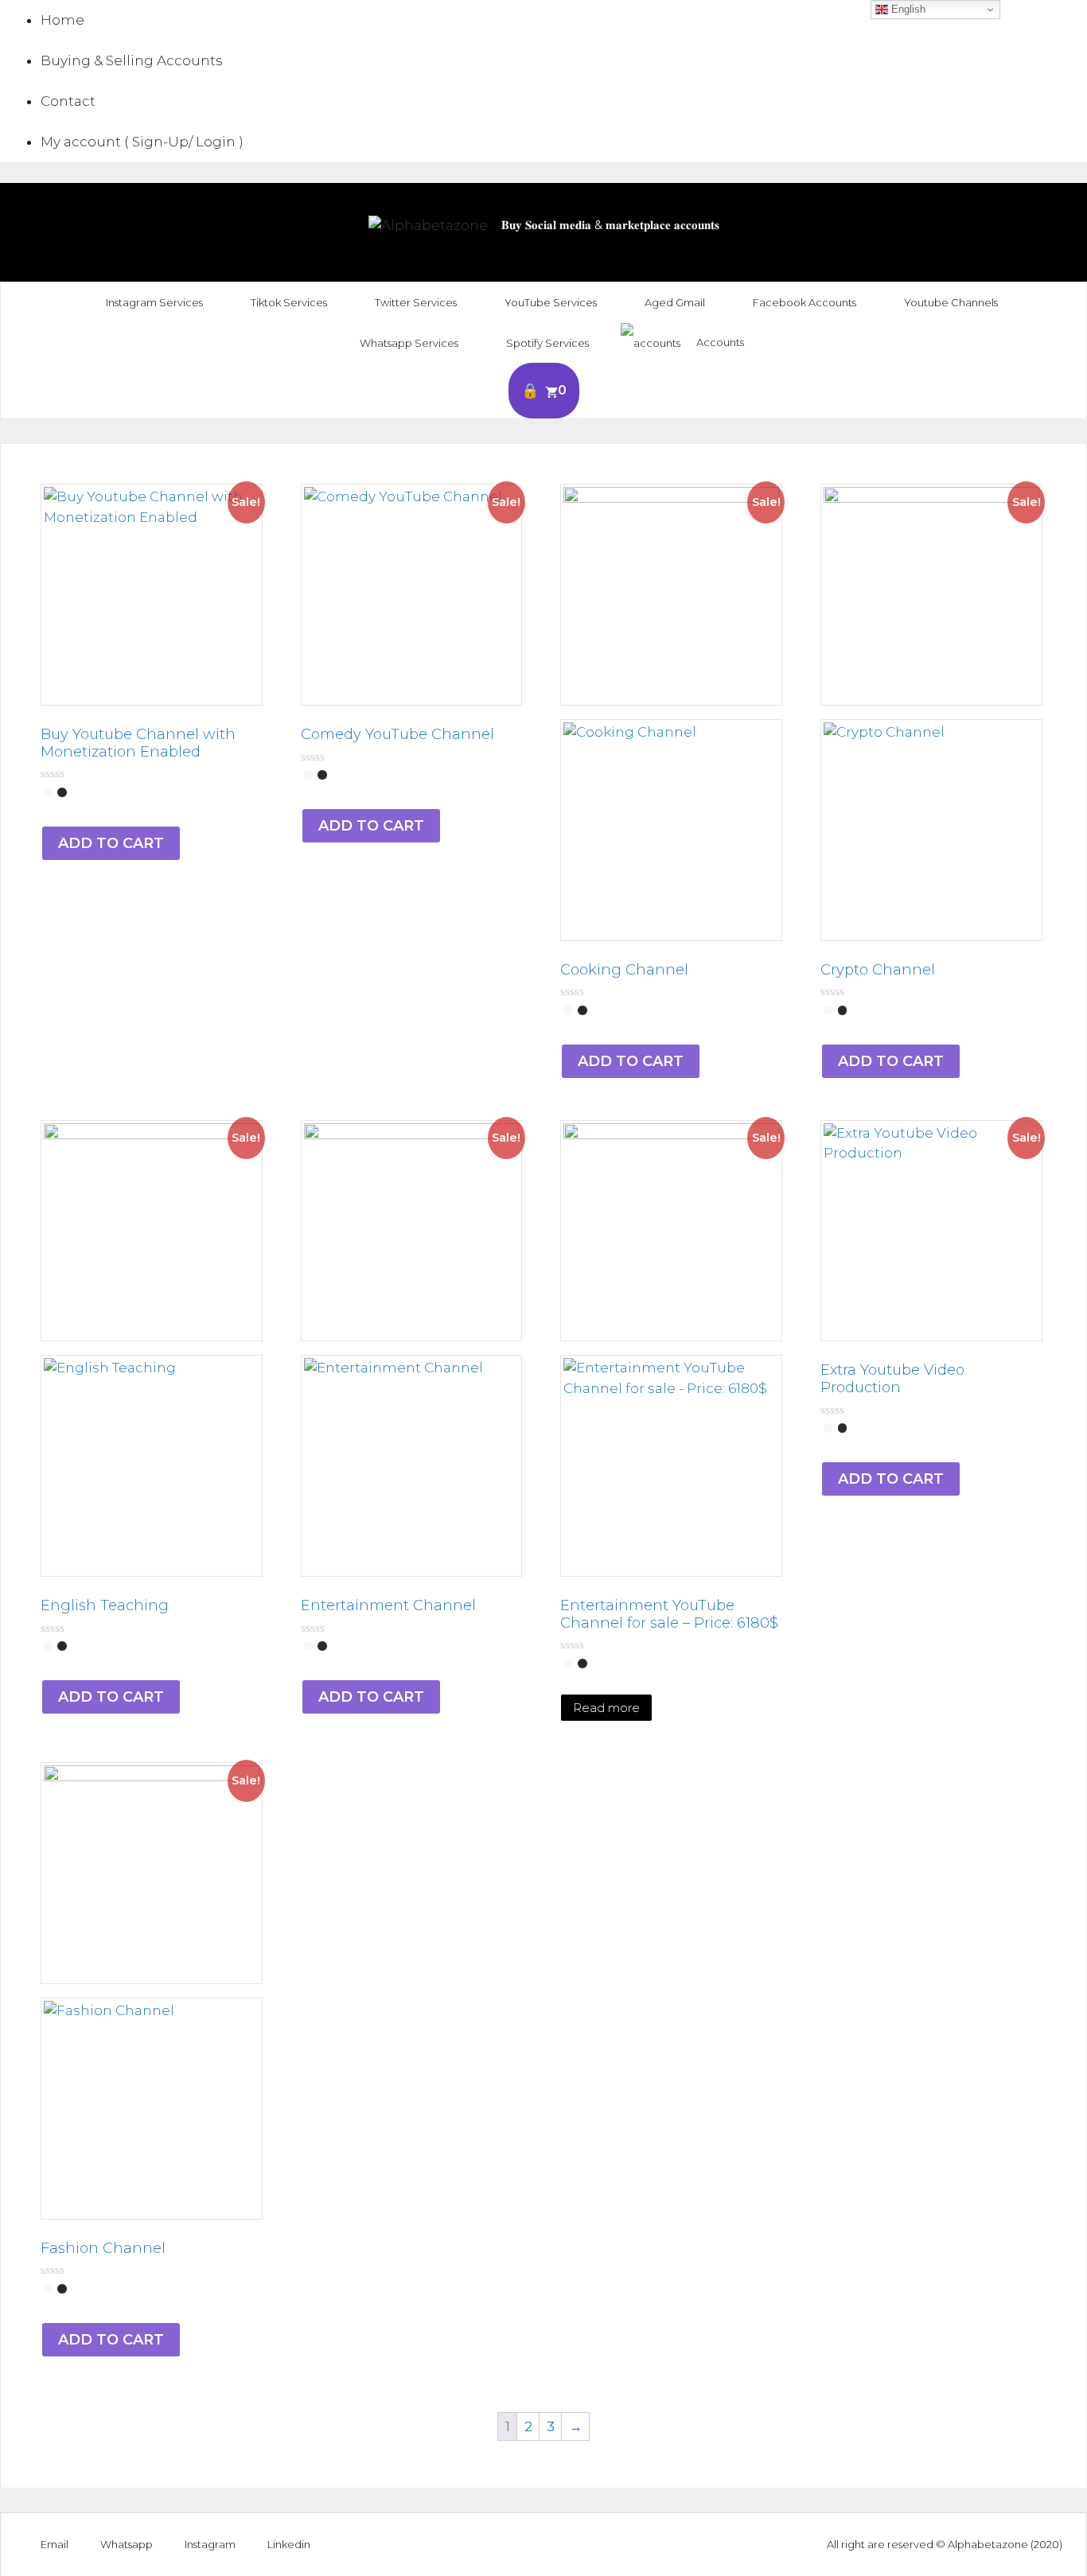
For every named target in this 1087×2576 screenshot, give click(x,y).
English (907, 9)
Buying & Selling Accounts (132, 60)
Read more (606, 1708)
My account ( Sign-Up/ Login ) (142, 142)
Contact (68, 101)
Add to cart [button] (111, 843)
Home (62, 20)
